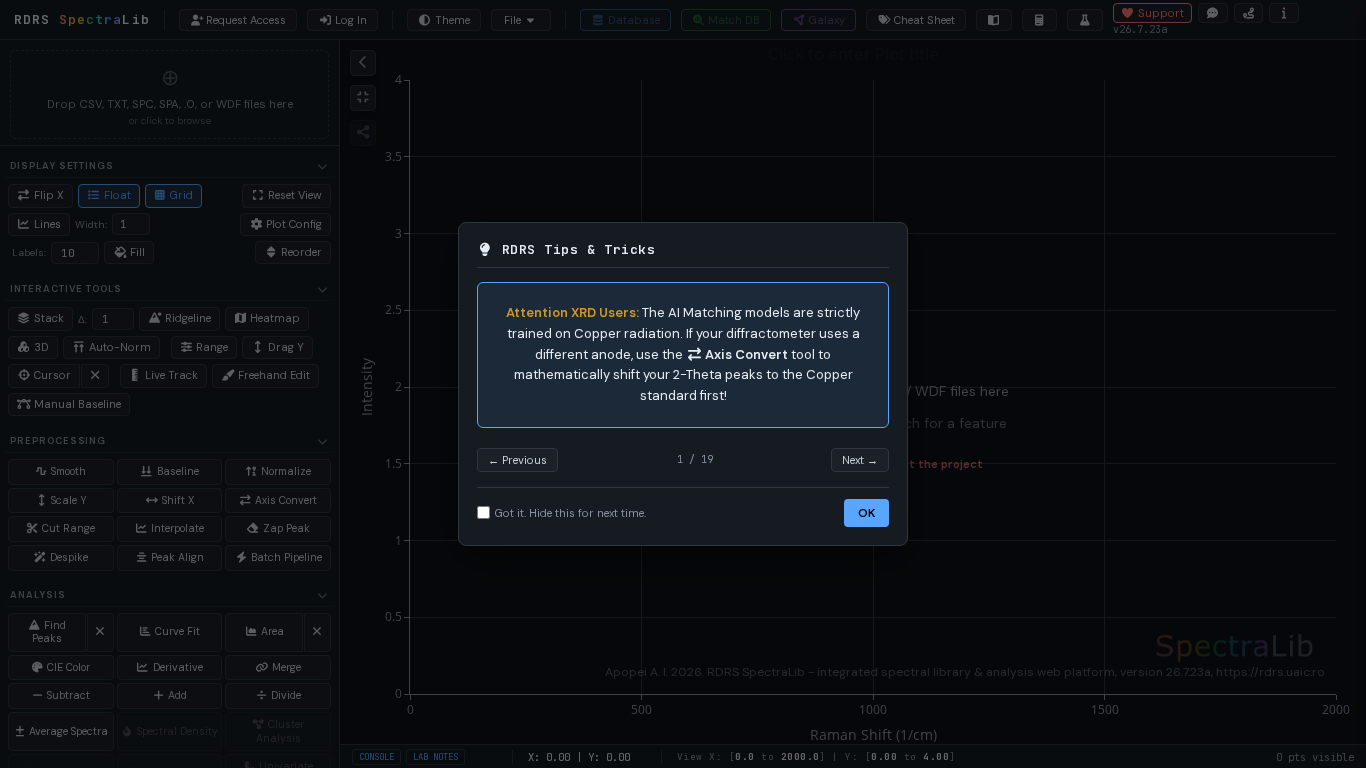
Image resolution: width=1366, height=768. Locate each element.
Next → (860, 460)
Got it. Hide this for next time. (570, 513)
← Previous (517, 460)
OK (866, 513)
